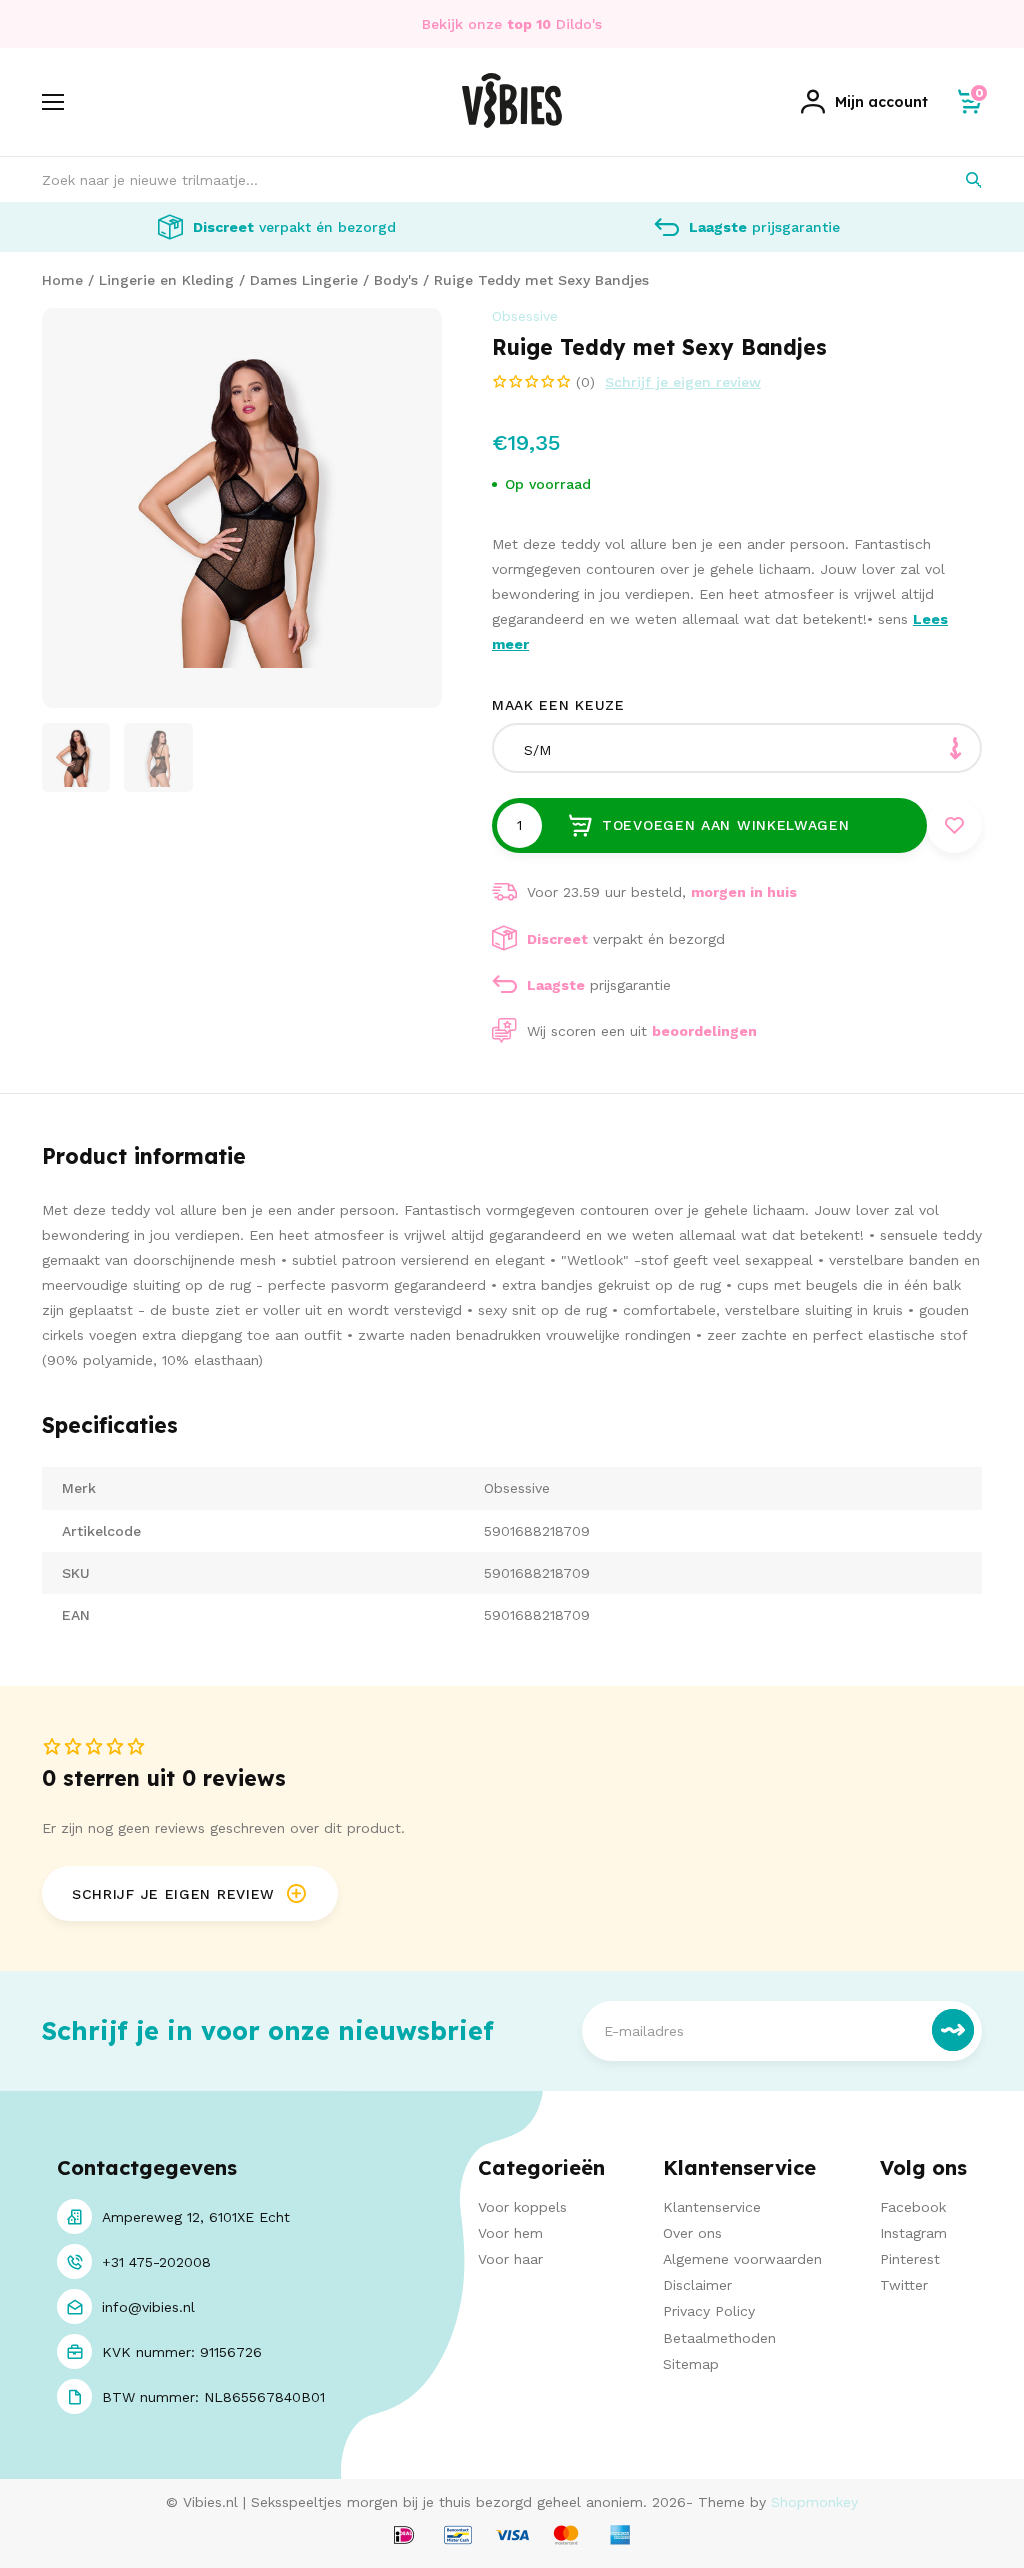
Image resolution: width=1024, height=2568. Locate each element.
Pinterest (910, 2259)
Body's (396, 280)
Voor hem (510, 2233)
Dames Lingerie (304, 280)
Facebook (913, 2207)
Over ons (692, 2233)
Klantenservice (712, 2207)
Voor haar (510, 2259)
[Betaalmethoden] (404, 2536)
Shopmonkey (814, 2502)
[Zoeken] (959, 179)
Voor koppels (522, 2207)
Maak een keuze (558, 705)
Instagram (913, 2233)
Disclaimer (697, 2285)
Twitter (904, 2285)
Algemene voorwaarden (742, 2259)
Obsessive (525, 316)
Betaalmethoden (719, 2338)
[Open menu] (53, 102)
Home (62, 280)
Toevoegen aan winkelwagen (726, 825)
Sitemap (691, 2364)
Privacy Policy (709, 2311)
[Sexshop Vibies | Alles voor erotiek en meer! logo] (512, 123)
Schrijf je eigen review (683, 382)
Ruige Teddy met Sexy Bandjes (541, 280)
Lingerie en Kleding (166, 280)
